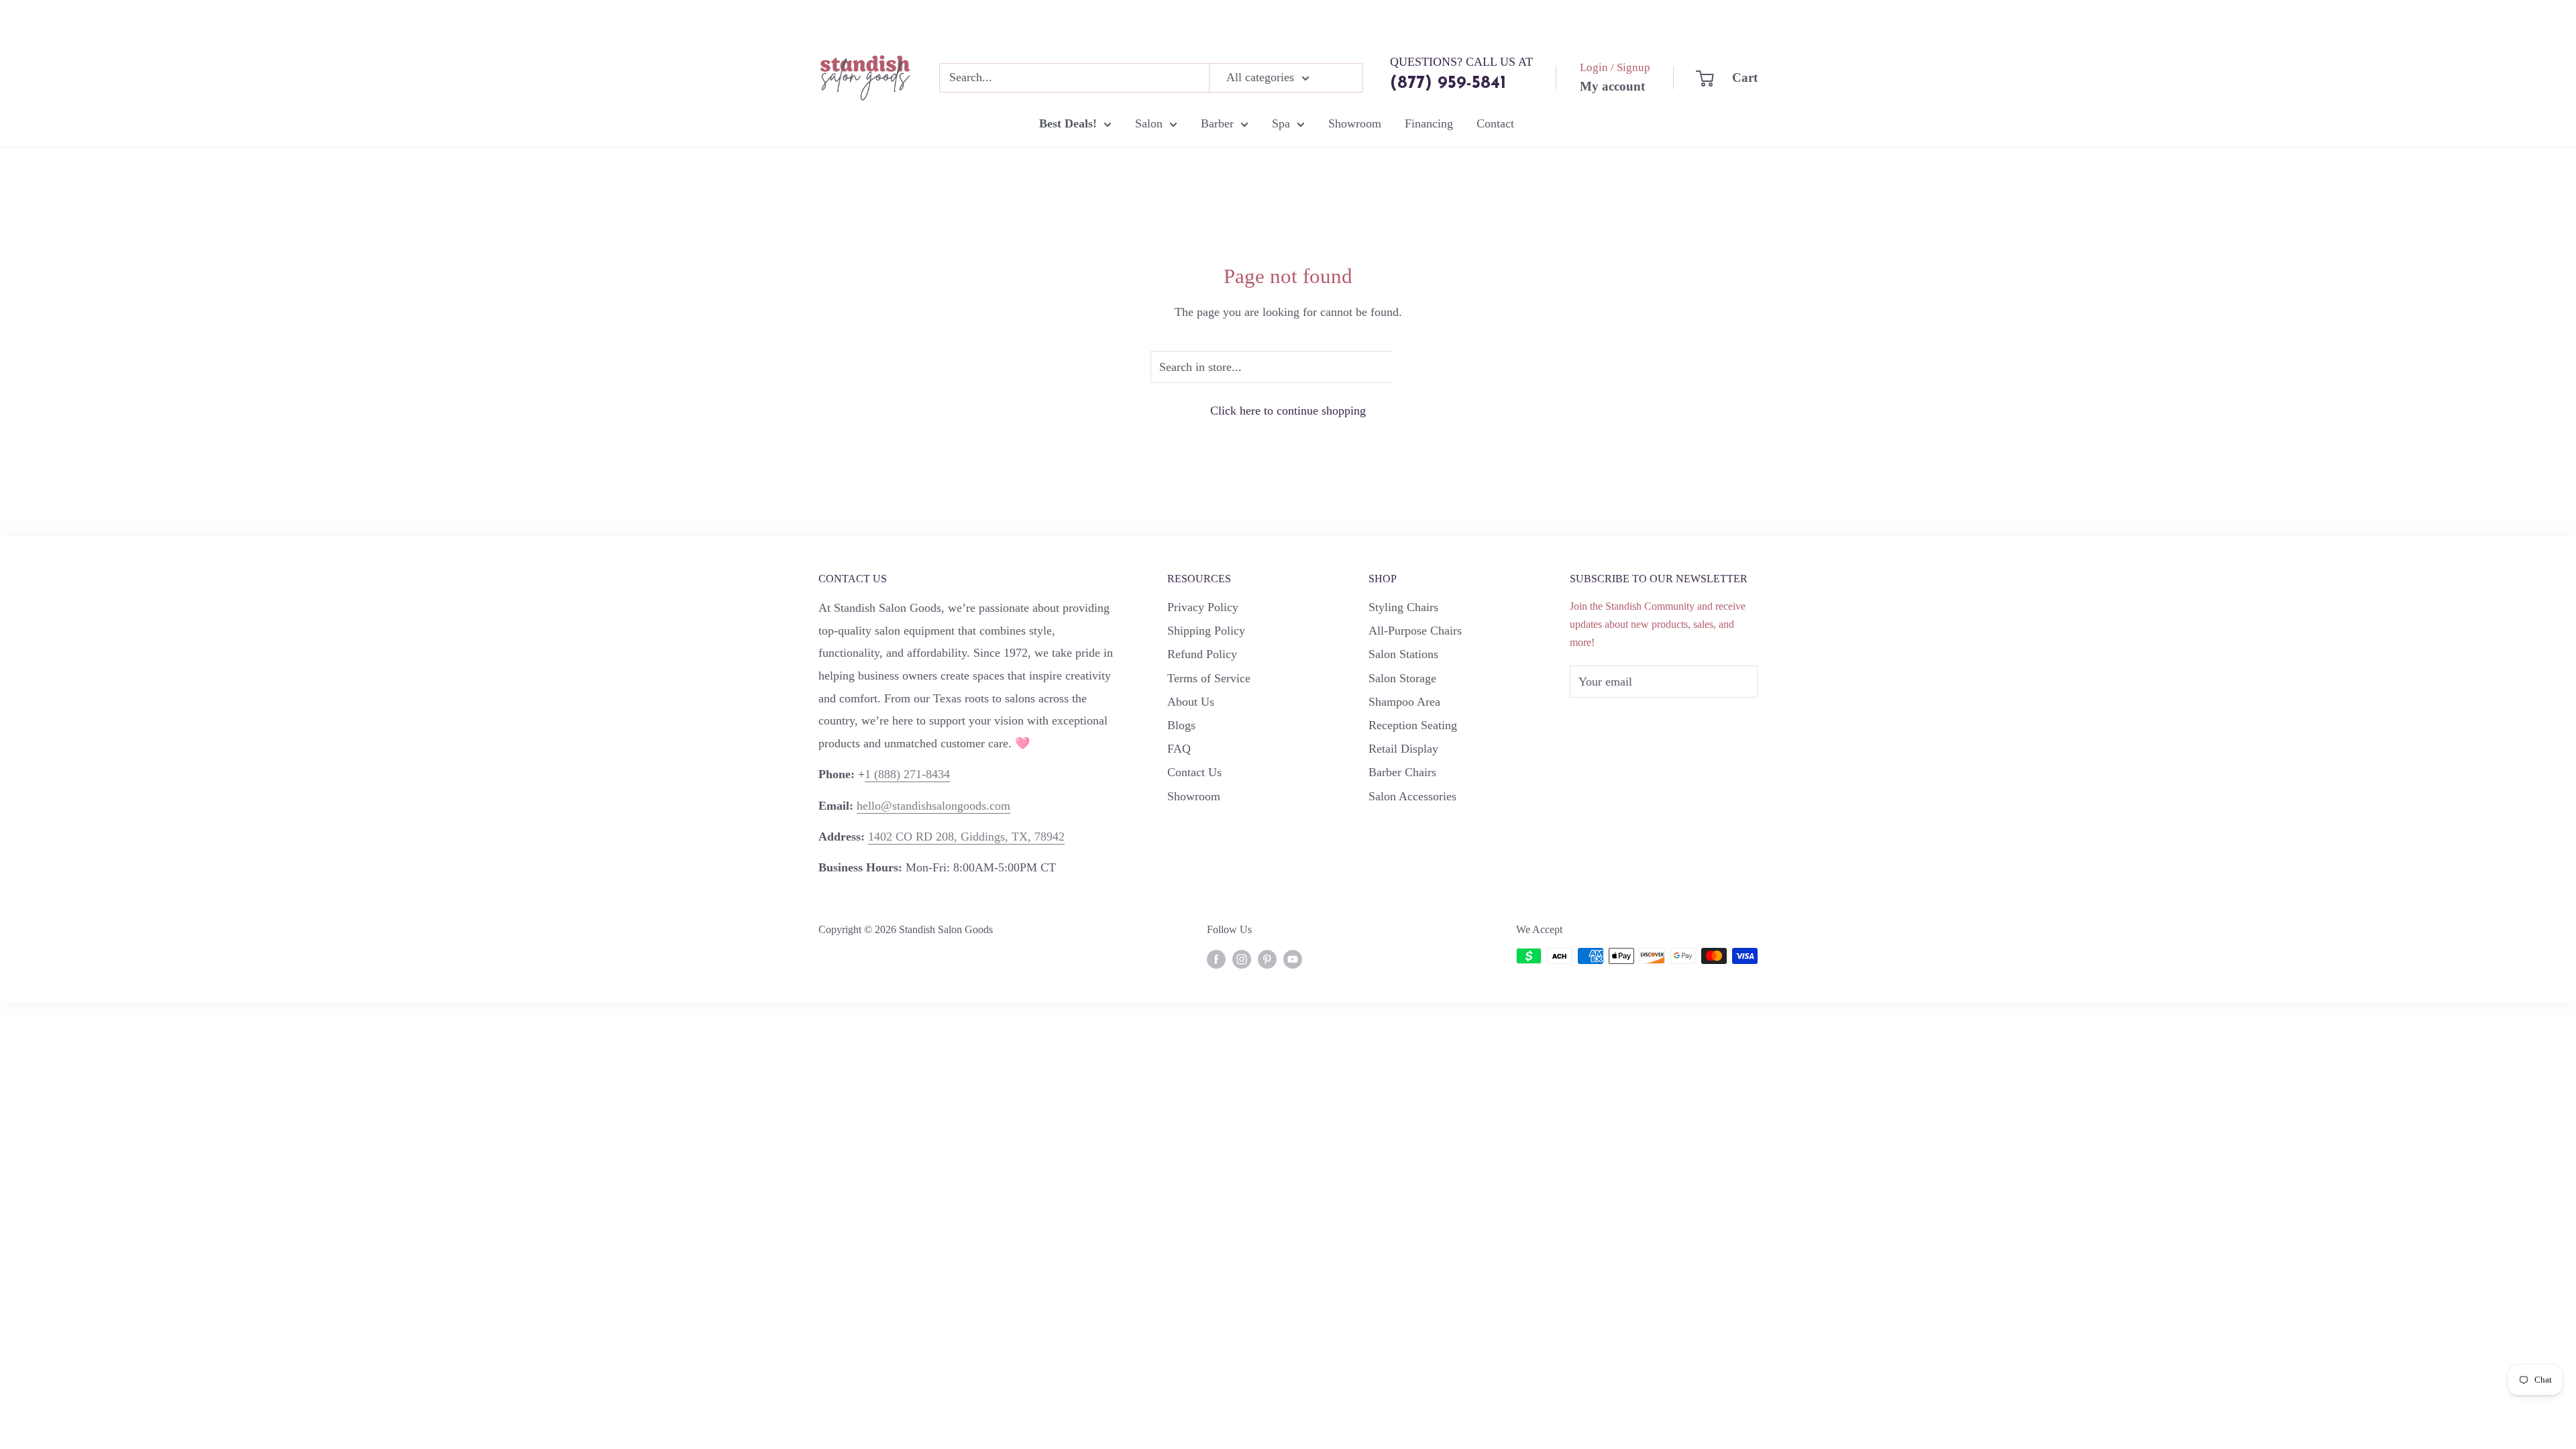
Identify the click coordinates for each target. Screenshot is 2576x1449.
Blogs (1181, 725)
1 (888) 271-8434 (907, 774)
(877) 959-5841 (1448, 84)
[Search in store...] (1408, 367)
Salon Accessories (1412, 796)
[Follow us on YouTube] (1293, 958)
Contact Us (1194, 772)
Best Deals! (1068, 123)
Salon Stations (1403, 654)
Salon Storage (1402, 678)
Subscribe (1615, 722)
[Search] (1346, 78)
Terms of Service (1209, 678)
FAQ (1179, 749)
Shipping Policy (1206, 631)
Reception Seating (1413, 725)
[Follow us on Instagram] (1242, 958)
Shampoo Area (1404, 702)
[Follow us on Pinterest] (1267, 958)
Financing (1429, 123)
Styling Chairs (1403, 607)
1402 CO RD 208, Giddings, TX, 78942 (966, 837)
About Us (1191, 702)
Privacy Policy (1203, 607)
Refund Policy (1202, 654)
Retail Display (1403, 749)
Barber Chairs (1402, 772)
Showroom (1355, 123)
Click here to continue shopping (1288, 411)
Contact (1495, 123)
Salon (1149, 123)
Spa (1281, 123)
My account (1612, 86)
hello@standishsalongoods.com (933, 806)
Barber (1217, 123)
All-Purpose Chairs (1415, 631)
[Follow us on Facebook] (1216, 958)
